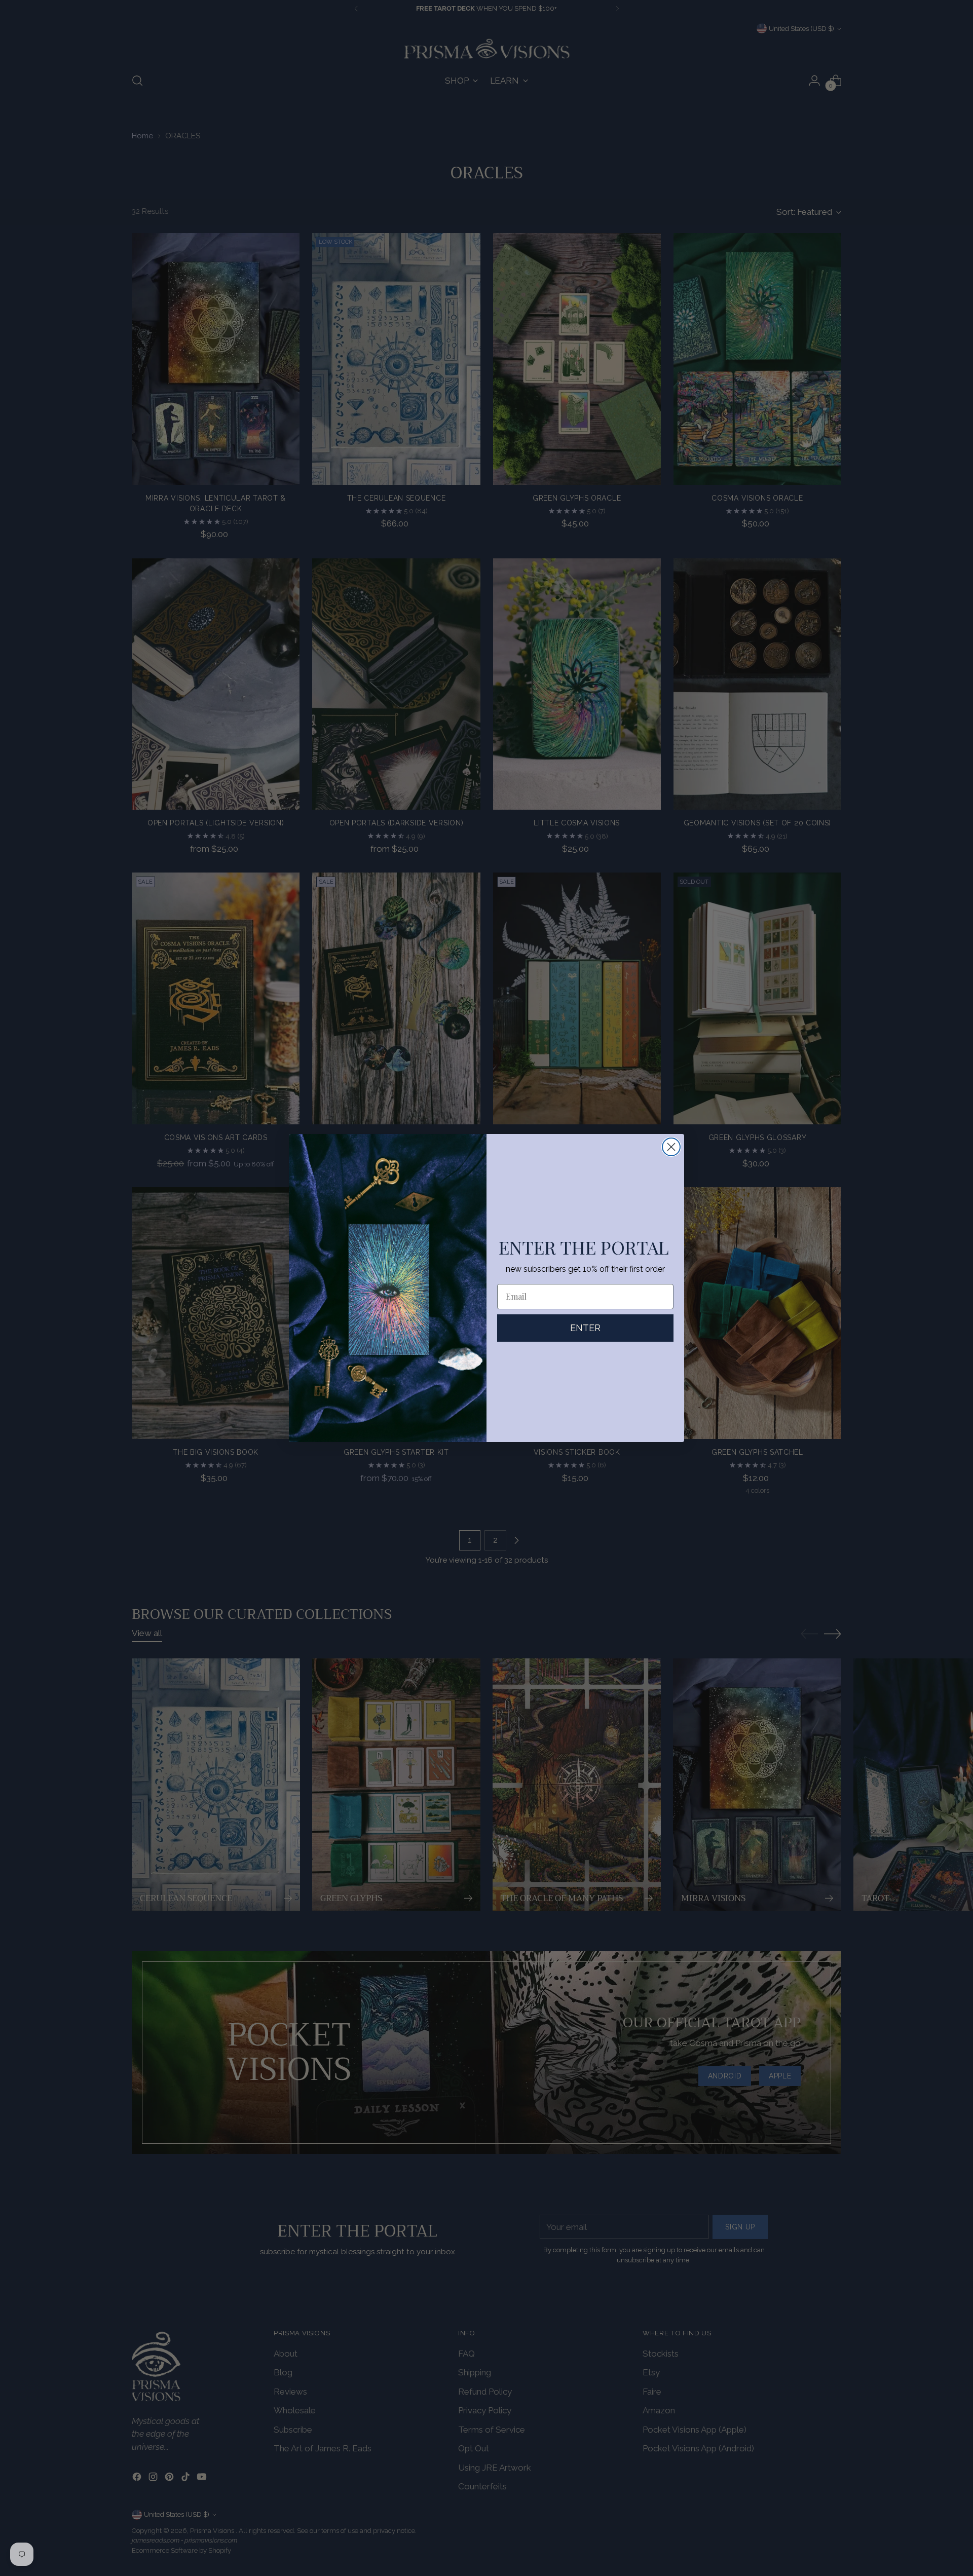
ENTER (585, 1328)
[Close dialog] (671, 1147)
